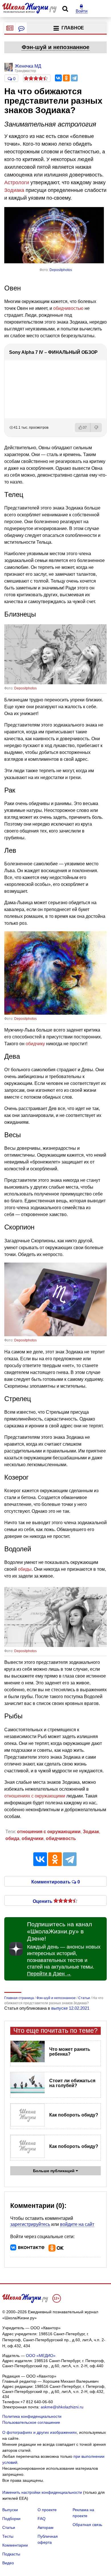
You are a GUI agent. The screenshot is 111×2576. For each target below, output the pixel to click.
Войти (82, 11)
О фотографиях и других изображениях (40, 2432)
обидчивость (61, 1838)
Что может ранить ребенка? (70, 2052)
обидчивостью (68, 308)
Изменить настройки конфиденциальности (42, 2492)
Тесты (8, 2536)
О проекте (47, 2510)
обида (12, 1838)
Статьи (9, 2527)
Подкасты (11, 2554)
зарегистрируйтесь (30, 2224)
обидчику (35, 1044)
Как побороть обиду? (74, 2115)
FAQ (42, 2519)
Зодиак (91, 1832)
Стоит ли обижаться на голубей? (72, 2083)
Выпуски (10, 2510)
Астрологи (17, 182)
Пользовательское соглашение (31, 2422)
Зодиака (14, 190)
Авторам (46, 2527)
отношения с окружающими (49, 1832)
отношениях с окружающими (35, 1796)
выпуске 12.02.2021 (70, 2008)
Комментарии (15, 2545)
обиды (25, 1569)
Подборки (11, 2519)
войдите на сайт (77, 2224)
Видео (8, 2563)
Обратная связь (87, 2525)
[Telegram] (74, 78)
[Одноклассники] (66, 78)
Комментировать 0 (56, 1881)
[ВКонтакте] (58, 78)
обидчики (33, 1838)
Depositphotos (61, 270)
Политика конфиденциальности (32, 2416)
